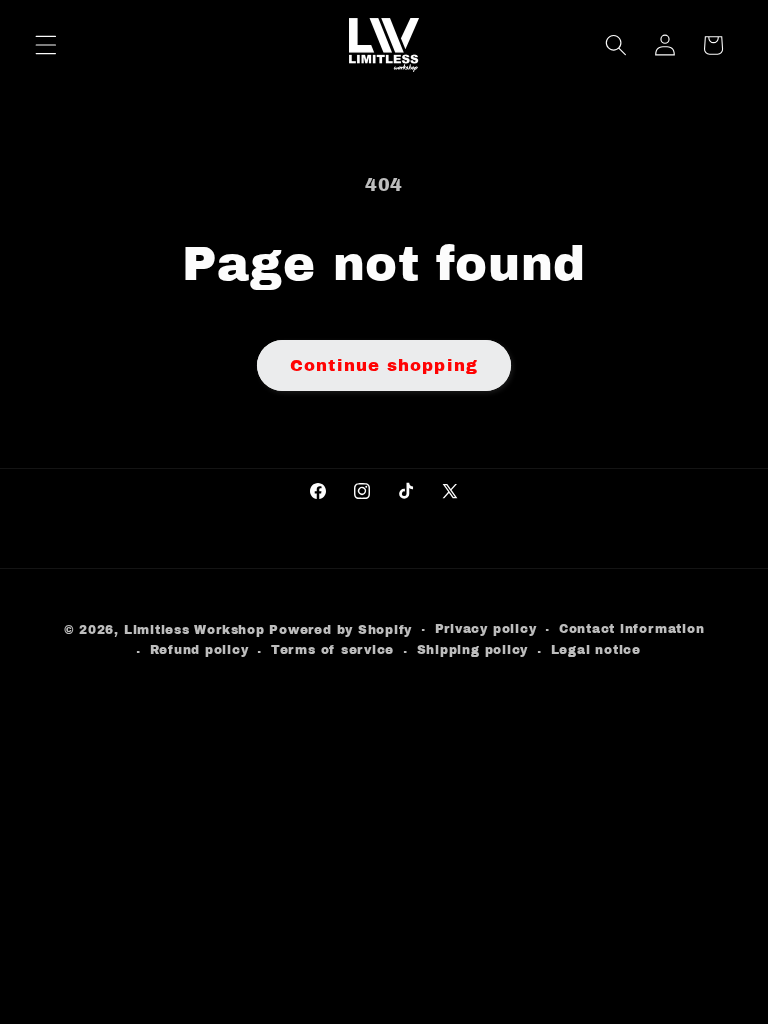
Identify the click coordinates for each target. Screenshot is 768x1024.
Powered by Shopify (340, 630)
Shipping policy (473, 650)
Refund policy (199, 650)
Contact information (632, 629)
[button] (46, 45)
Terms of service (332, 650)
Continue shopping (384, 365)
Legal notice (596, 650)
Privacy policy (486, 629)
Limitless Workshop (194, 630)
